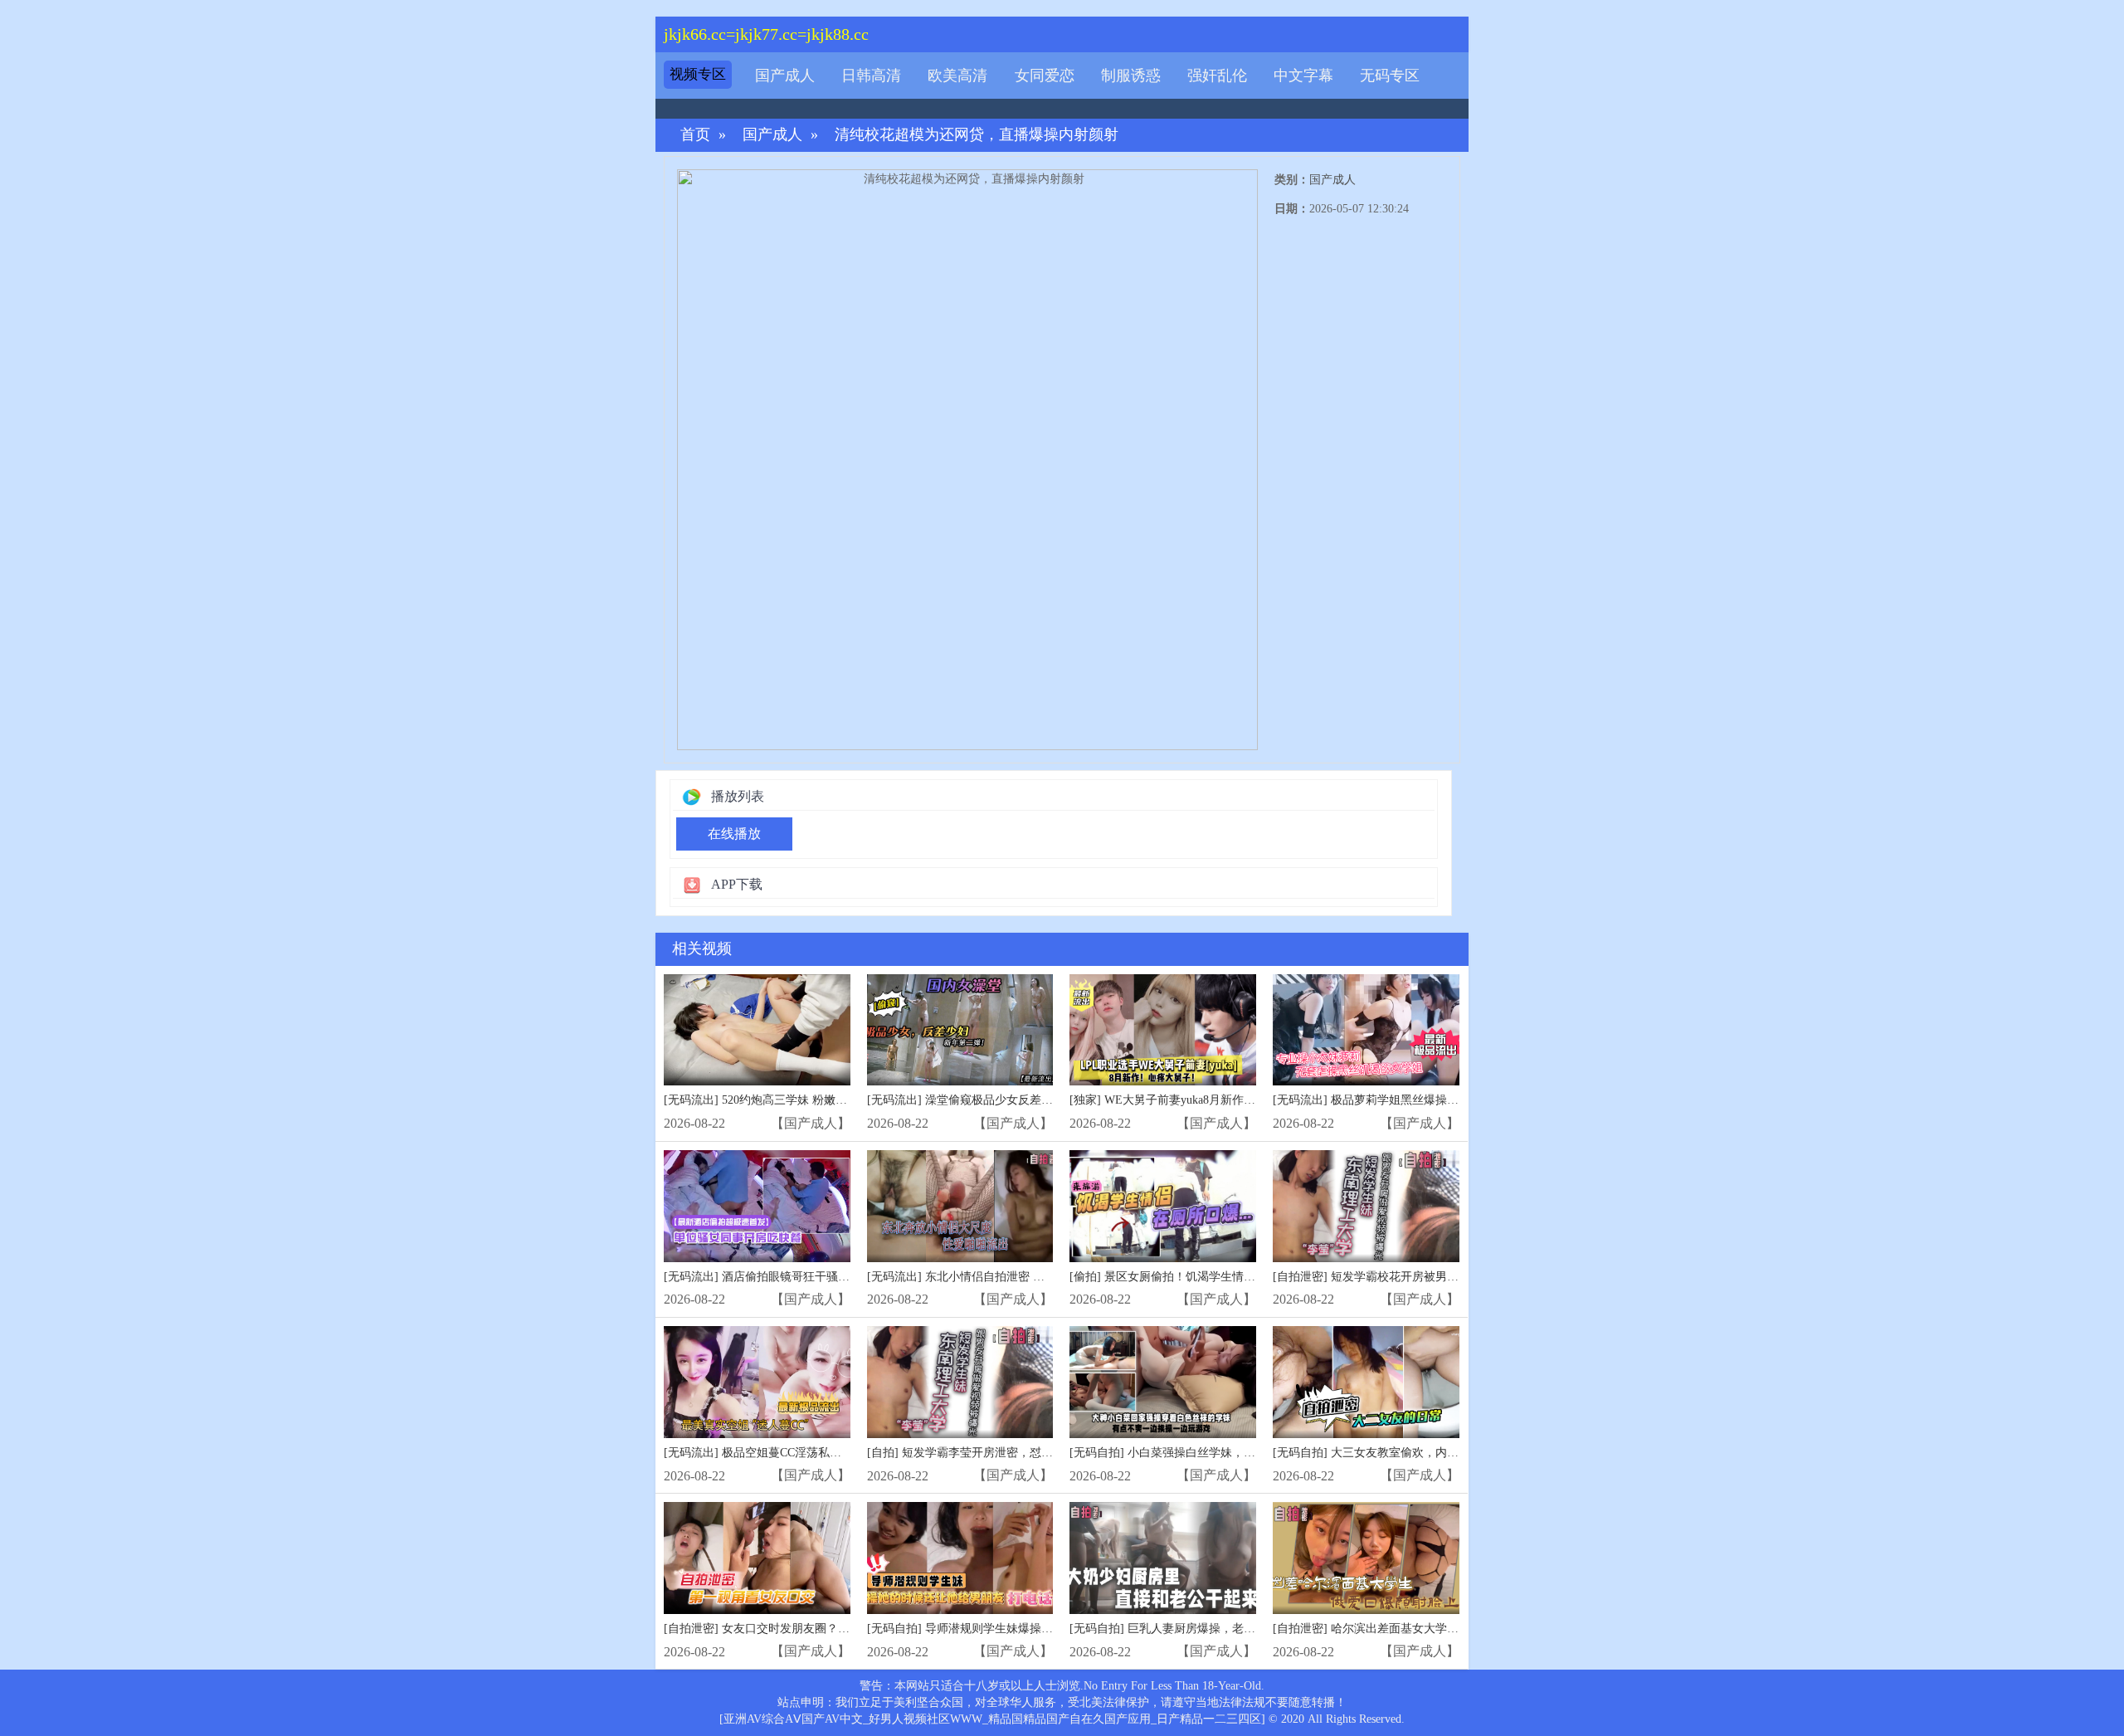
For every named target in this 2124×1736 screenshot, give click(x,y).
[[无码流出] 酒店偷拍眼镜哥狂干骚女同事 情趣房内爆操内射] (757, 1206)
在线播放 (734, 834)
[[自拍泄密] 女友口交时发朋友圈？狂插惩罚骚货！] (757, 1558)
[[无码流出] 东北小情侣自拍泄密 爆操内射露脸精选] (960, 1206)
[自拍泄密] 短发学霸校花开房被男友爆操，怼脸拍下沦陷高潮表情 (1441, 1277)
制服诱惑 (1131, 76)
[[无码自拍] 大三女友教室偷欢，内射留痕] (1366, 1382)
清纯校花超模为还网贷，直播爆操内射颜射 (977, 135)
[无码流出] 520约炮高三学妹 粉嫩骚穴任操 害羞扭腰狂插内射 (821, 1100)
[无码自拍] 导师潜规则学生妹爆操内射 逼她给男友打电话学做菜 (1031, 1629)
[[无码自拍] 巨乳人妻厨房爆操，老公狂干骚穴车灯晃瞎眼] (1163, 1558)
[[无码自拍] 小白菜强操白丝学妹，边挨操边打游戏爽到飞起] (1163, 1382)
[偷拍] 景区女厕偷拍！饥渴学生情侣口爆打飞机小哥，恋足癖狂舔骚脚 (1250, 1277)
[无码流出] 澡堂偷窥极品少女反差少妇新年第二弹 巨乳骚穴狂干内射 (1043, 1100)
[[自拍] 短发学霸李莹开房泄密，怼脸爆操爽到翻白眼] (960, 1382)
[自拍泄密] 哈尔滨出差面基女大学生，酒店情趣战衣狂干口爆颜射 (1441, 1629)
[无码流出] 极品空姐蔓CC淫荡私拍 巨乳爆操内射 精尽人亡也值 (826, 1453)
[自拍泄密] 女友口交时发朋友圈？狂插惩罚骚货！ (792, 1629)
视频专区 (698, 74)
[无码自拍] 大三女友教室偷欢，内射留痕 (1377, 1453)
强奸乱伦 (1217, 76)
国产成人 (785, 76)
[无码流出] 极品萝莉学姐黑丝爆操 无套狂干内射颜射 (1408, 1100)
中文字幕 (1303, 76)
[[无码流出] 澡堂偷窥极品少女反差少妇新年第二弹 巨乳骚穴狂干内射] (960, 1030)
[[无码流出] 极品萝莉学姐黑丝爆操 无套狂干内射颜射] (1366, 1030)
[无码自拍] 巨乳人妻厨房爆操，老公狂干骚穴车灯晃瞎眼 (1215, 1629)
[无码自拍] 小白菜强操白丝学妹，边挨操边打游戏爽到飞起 (1220, 1453)
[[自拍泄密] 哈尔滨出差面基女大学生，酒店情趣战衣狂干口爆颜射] (1366, 1558)
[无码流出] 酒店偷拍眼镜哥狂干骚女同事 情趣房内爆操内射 (816, 1277)
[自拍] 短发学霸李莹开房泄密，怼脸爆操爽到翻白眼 (1001, 1453)
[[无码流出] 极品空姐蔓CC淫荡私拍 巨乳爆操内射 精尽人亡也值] (757, 1382)
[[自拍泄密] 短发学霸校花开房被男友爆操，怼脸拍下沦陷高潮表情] (1366, 1206)
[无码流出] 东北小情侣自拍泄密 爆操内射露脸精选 (996, 1277)
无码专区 (1390, 76)
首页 (695, 135)
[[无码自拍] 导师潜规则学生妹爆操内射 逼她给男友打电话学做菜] (960, 1558)
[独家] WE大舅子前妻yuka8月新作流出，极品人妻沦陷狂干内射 (1232, 1100)
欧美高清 (957, 76)
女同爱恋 (1045, 76)
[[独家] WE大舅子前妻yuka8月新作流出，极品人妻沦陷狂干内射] (1163, 1030)
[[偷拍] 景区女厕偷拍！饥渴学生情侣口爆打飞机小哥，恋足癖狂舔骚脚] (1163, 1206)
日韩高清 (871, 76)
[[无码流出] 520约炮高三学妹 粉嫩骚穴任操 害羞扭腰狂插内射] (757, 1030)
